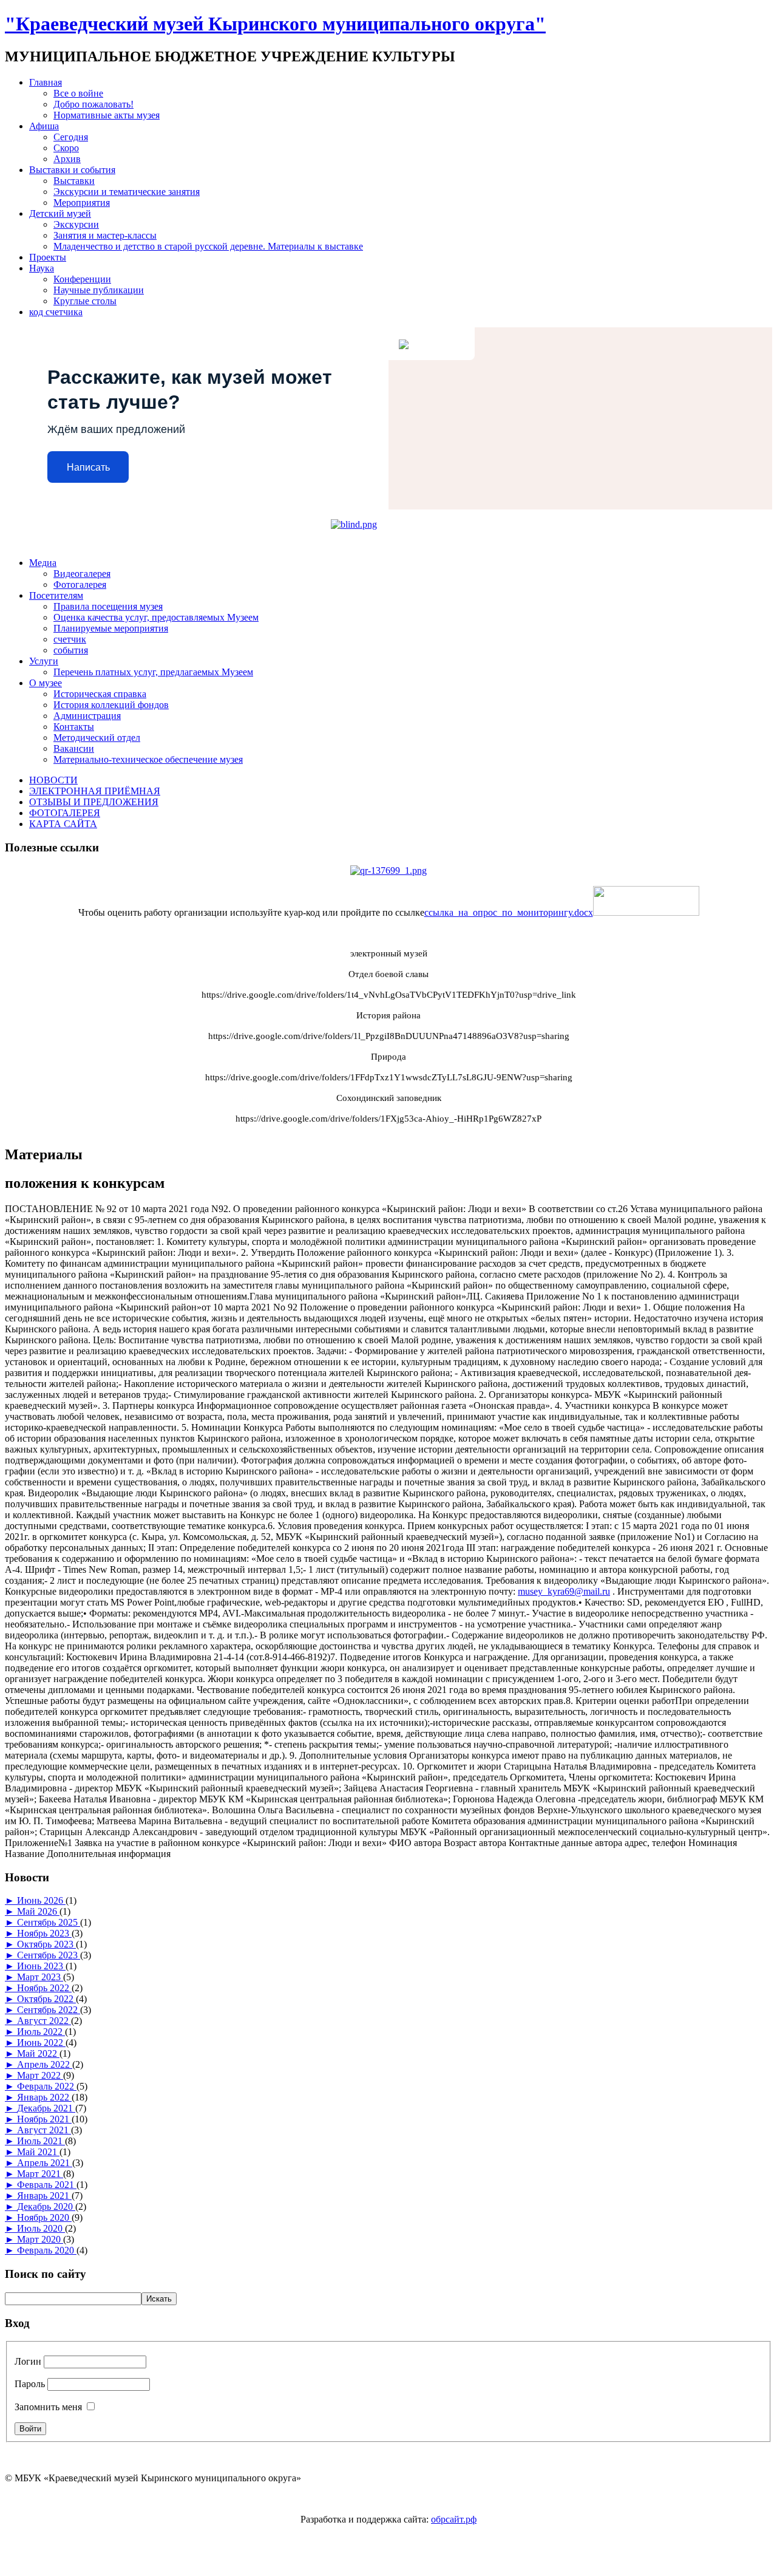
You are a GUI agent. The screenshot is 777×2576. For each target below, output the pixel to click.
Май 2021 (38, 2152)
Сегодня (71, 137)
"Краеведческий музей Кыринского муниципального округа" (275, 24)
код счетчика (56, 312)
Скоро (66, 148)
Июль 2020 (41, 2228)
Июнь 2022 (41, 2043)
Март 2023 (40, 1977)
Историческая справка (100, 694)
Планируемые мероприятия (111, 628)
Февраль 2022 (47, 2086)
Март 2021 (40, 2174)
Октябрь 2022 (46, 1999)
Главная (46, 82)
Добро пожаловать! (93, 104)
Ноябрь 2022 (44, 1988)
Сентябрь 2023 (49, 1955)
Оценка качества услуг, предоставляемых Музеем (156, 617)
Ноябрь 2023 (44, 1933)
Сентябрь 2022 (49, 2010)
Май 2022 (38, 2053)
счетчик (70, 639)
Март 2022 (40, 2075)
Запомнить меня (48, 2407)
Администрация (87, 716)
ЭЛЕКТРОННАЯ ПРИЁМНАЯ (95, 791)
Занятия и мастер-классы (105, 235)
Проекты (48, 257)
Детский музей (60, 213)
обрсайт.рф (454, 2519)
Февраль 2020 (47, 2250)
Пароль (30, 2384)
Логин (28, 2361)
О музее (46, 683)
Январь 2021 (44, 2196)
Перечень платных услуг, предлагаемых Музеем (153, 672)
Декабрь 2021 (46, 2108)
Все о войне (78, 93)
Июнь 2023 (41, 1966)
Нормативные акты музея (107, 115)
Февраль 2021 (47, 2185)
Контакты (74, 727)
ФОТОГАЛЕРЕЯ (65, 813)
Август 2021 (44, 2130)
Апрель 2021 (45, 2163)
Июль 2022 (41, 2032)
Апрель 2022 (45, 2064)
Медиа (43, 563)
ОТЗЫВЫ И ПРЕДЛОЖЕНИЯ (94, 802)
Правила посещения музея (108, 606)
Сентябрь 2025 (49, 1922)
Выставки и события (72, 170)
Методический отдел (97, 738)
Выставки (74, 181)
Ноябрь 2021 (44, 2119)
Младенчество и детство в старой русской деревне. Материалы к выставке (208, 246)
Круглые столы (85, 301)
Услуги (44, 661)
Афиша (44, 126)
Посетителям (56, 595)
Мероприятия (82, 203)
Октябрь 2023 (46, 1944)
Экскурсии (76, 224)
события (71, 650)
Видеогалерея (82, 574)
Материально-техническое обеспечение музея (148, 759)
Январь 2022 (44, 2097)
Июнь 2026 (41, 1900)
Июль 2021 (41, 2141)
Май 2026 (38, 1911)
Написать (88, 467)
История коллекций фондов (111, 705)
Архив (67, 159)
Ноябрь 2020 (44, 2217)
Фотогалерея (80, 584)
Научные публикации (99, 290)
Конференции (82, 279)
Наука (42, 268)
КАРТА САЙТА (63, 824)
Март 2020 (40, 2239)
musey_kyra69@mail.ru (564, 1591)
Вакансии (74, 748)
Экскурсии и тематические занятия (127, 192)
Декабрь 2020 (46, 2206)
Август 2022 (44, 2021)
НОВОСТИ (53, 780)
